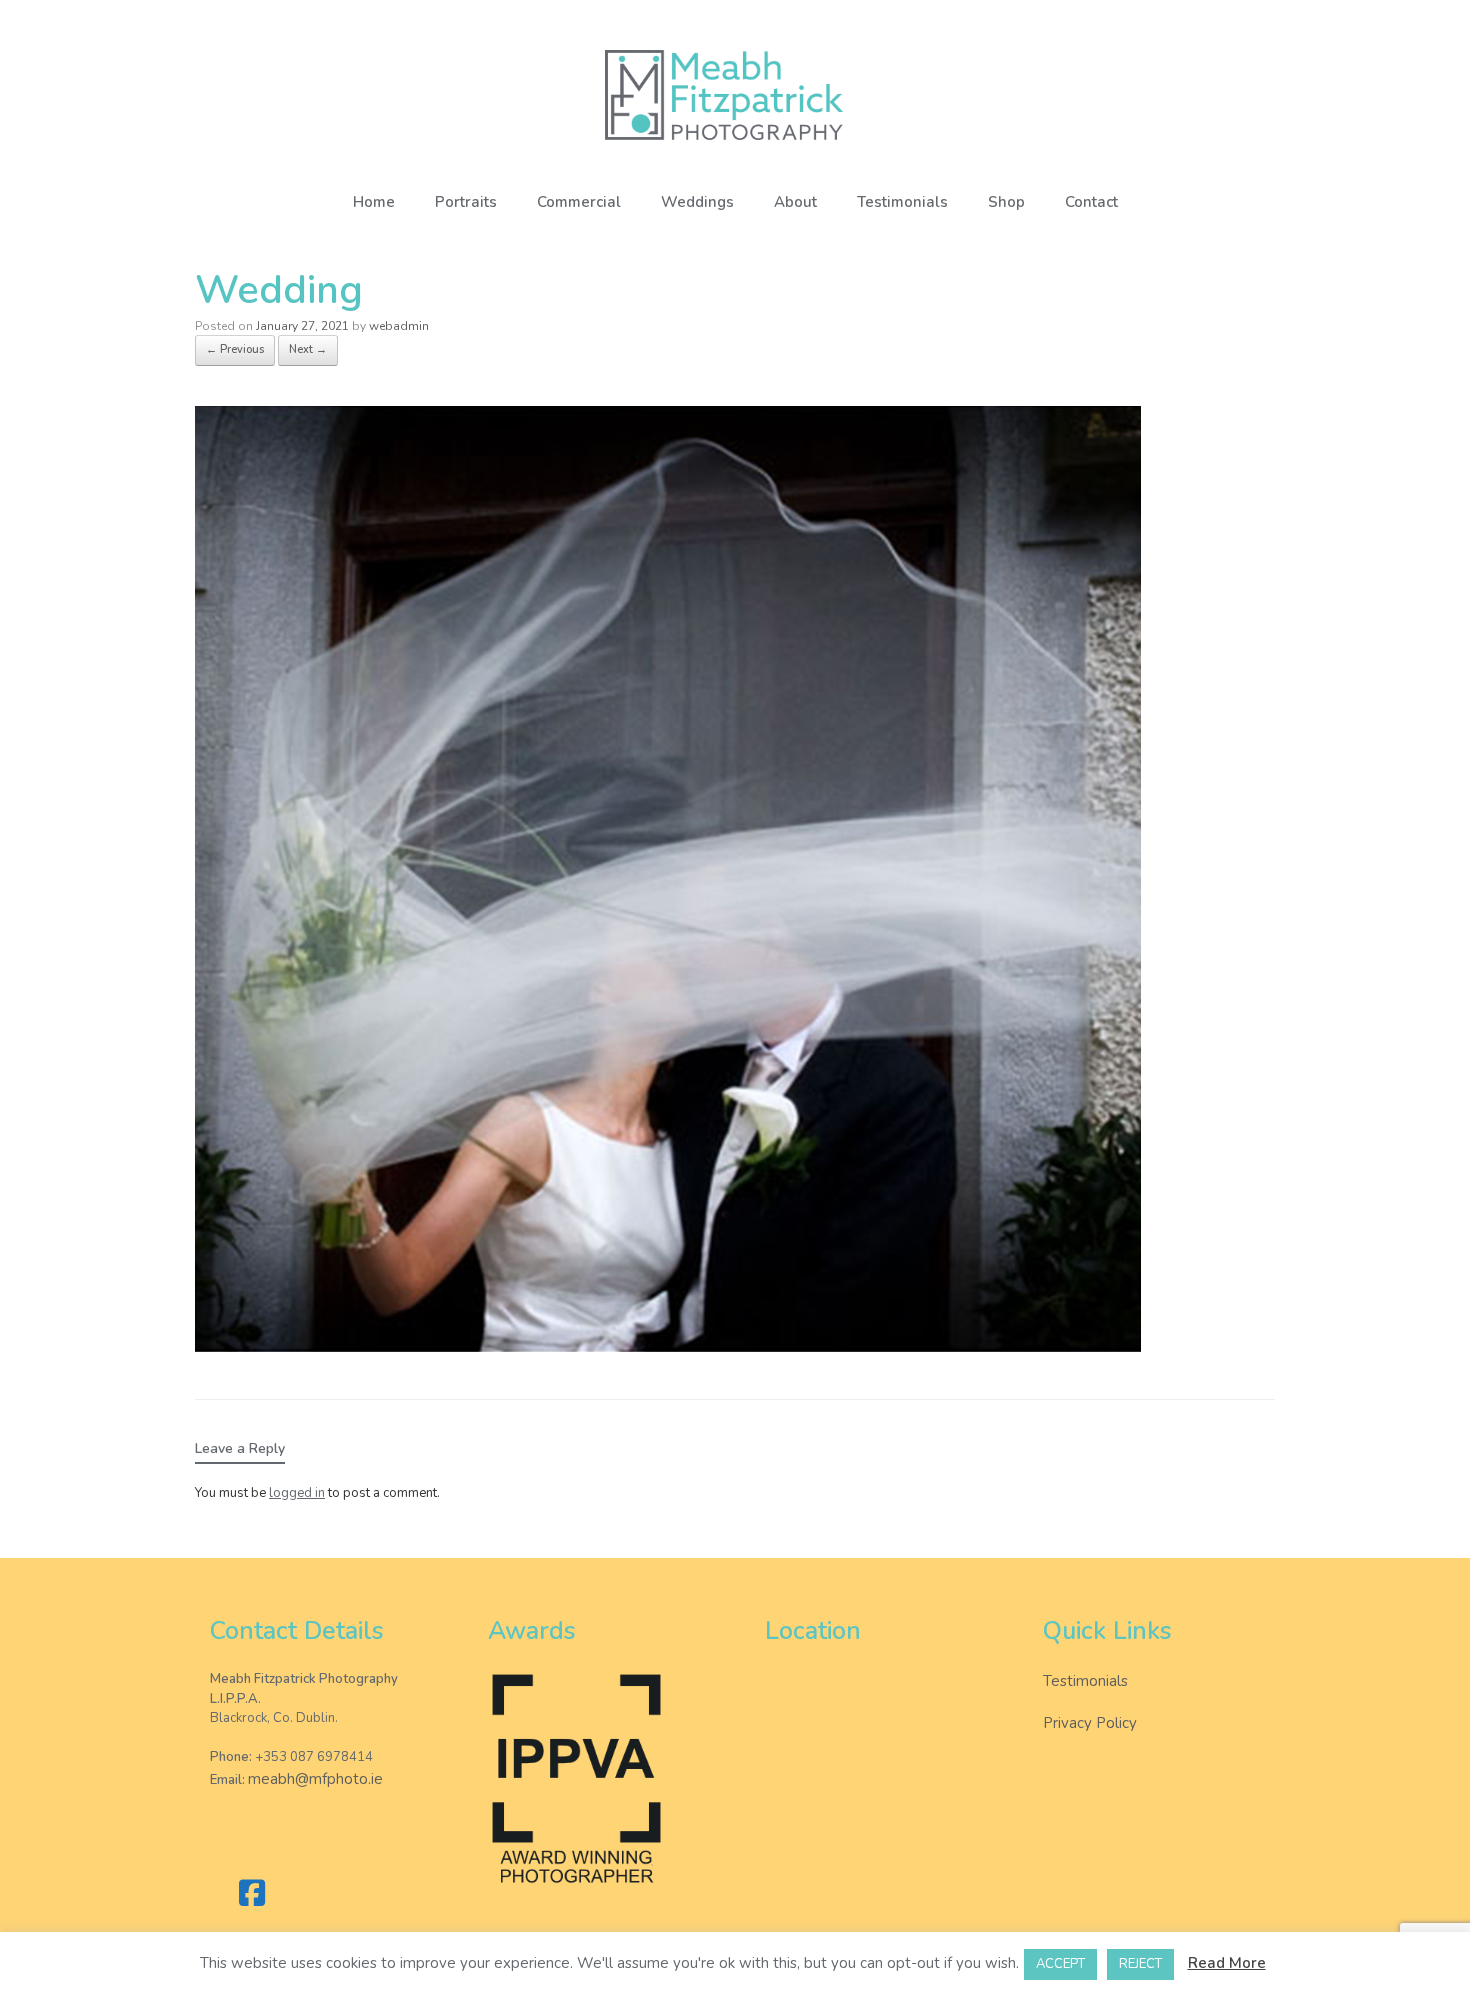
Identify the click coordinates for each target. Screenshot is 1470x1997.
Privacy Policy (1090, 1723)
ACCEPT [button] (1060, 1964)
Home (374, 202)
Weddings (697, 202)
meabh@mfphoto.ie (315, 1779)
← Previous (235, 349)
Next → (308, 349)
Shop (1006, 202)
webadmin (399, 326)
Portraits (466, 202)
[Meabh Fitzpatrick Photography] (735, 95)
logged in (297, 1493)
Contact (1091, 202)
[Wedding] (668, 1347)
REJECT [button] (1140, 1964)
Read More (1227, 1963)
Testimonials (902, 202)
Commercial (579, 202)
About (795, 202)
